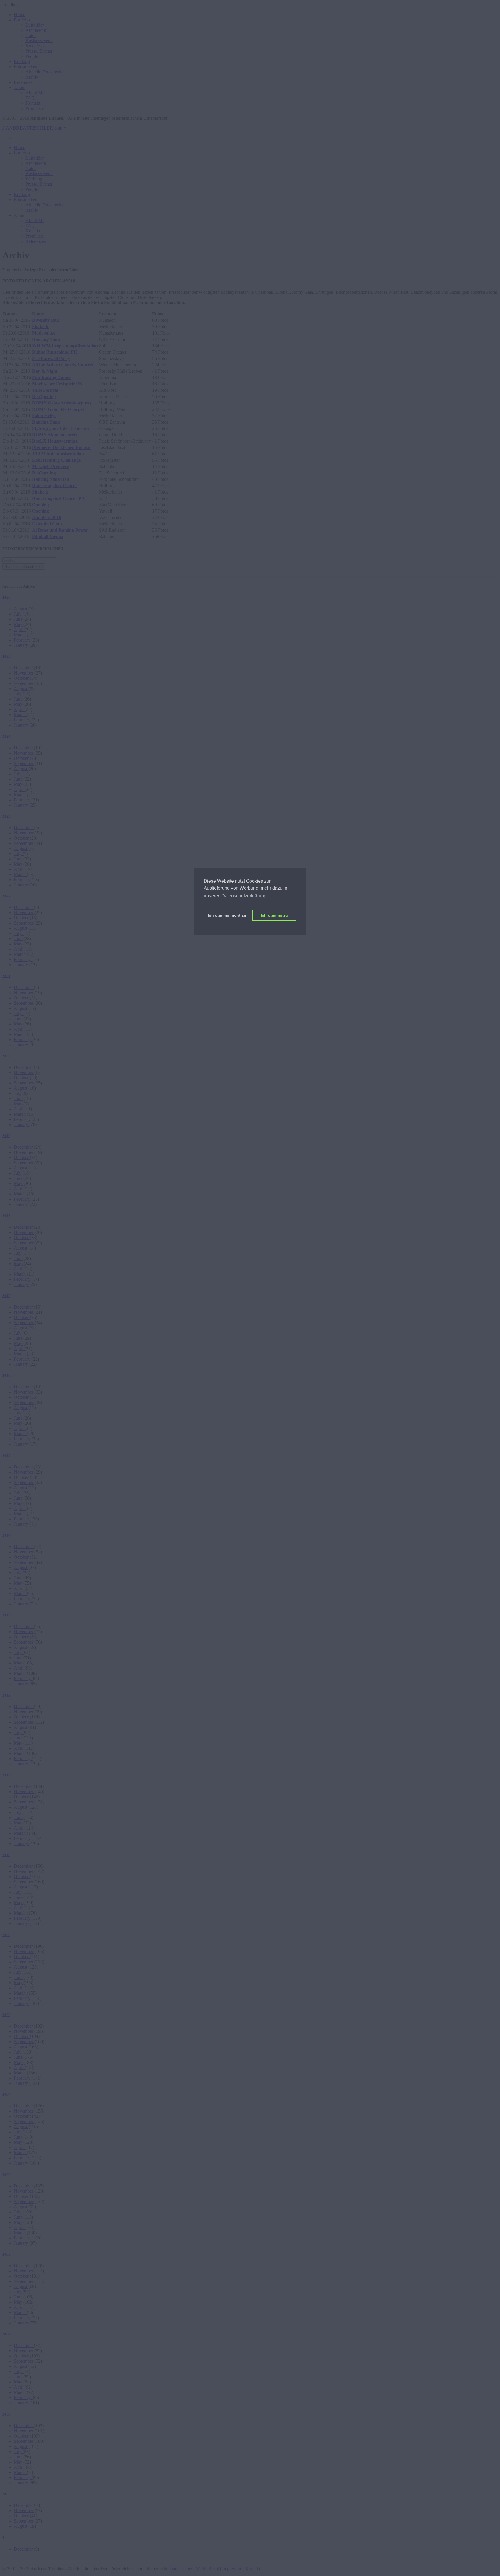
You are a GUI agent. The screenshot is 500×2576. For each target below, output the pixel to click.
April (19, 630)
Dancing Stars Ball (50, 479)
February (23, 640)
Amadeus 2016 (47, 517)
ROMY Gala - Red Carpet (58, 409)
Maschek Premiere (50, 466)
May (19, 624)
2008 (6, 2015)
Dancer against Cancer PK (58, 498)
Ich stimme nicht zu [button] (227, 915)
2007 (6, 2094)
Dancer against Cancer (55, 486)
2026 (6, 597)
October (22, 678)
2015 (6, 1456)
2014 (6, 1535)
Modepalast (44, 333)
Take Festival (45, 390)
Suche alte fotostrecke (24, 567)
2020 (6, 1056)
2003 (6, 2414)
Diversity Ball (45, 320)
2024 (6, 736)
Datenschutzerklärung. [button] (245, 896)
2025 (6, 656)
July (18, 614)
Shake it (40, 492)
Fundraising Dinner (52, 377)
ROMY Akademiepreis (55, 435)
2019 (6, 1136)
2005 (6, 2254)
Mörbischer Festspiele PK (57, 384)
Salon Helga (44, 416)
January (22, 645)
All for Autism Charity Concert (63, 365)
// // (34, 128)
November (24, 673)
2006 (6, 2175)
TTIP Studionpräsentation (58, 454)
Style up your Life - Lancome (61, 428)
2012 (6, 1695)
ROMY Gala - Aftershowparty (62, 403)
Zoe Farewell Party (51, 358)
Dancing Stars (46, 339)
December (24, 668)
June (19, 619)
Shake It (40, 327)
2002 (6, 2494)
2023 (6, 816)
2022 (6, 896)
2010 (6, 1855)
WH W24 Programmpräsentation (65, 346)
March (20, 635)
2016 (6, 1375)
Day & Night (45, 371)
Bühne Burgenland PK (55, 352)
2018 (6, 1216)
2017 (6, 1296)
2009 (6, 1935)
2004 (6, 2334)
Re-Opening (44, 397)
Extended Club (47, 524)
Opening (41, 505)
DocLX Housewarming (55, 441)
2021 (6, 976)
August (21, 609)
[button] (22, 20)
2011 (6, 1775)
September (24, 683)
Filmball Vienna (48, 536)
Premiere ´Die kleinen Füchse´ (62, 447)
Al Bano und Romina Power (60, 530)
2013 (6, 1615)
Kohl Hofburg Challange (56, 460)
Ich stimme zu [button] (274, 915)
